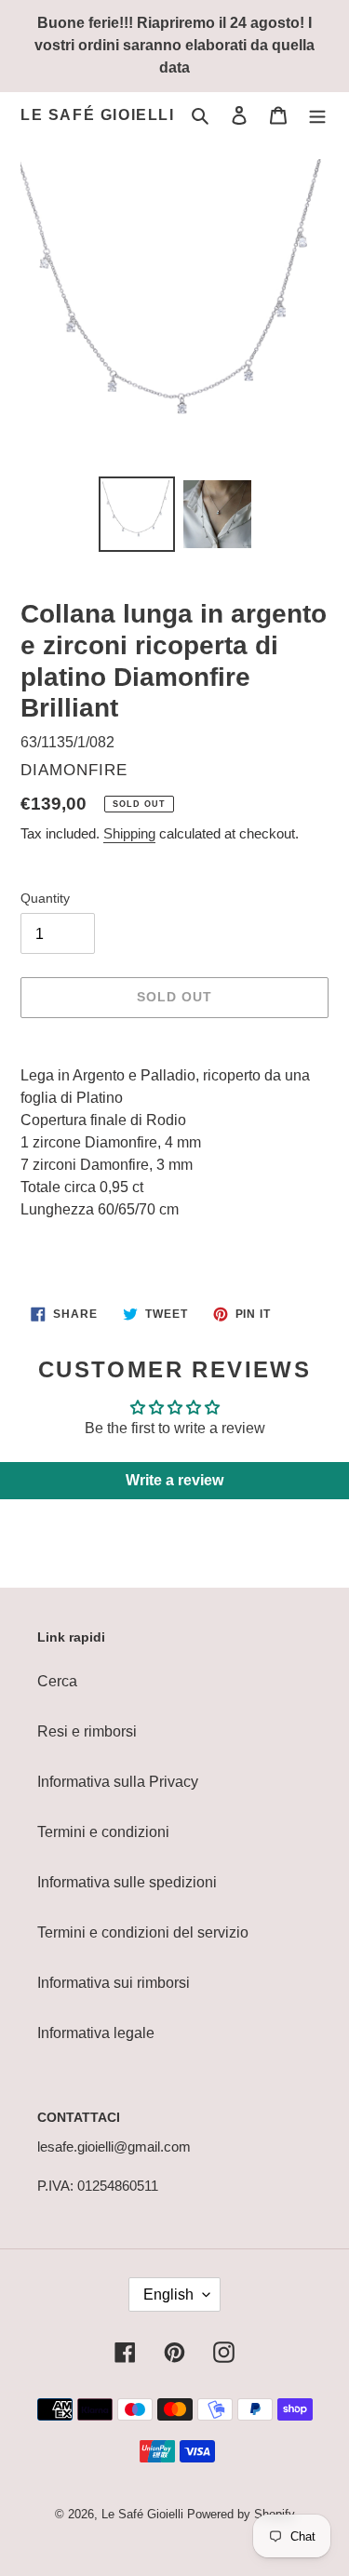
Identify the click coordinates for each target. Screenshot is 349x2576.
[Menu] (317, 115)
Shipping (129, 833)
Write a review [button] (174, 1480)
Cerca (57, 1681)
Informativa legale (96, 2033)
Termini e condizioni (103, 1832)
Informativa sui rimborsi (114, 1983)
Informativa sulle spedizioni (127, 1882)
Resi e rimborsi (87, 1731)
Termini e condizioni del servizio (143, 1932)
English (168, 2294)
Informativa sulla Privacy (118, 1782)
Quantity (45, 898)
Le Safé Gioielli (98, 115)
